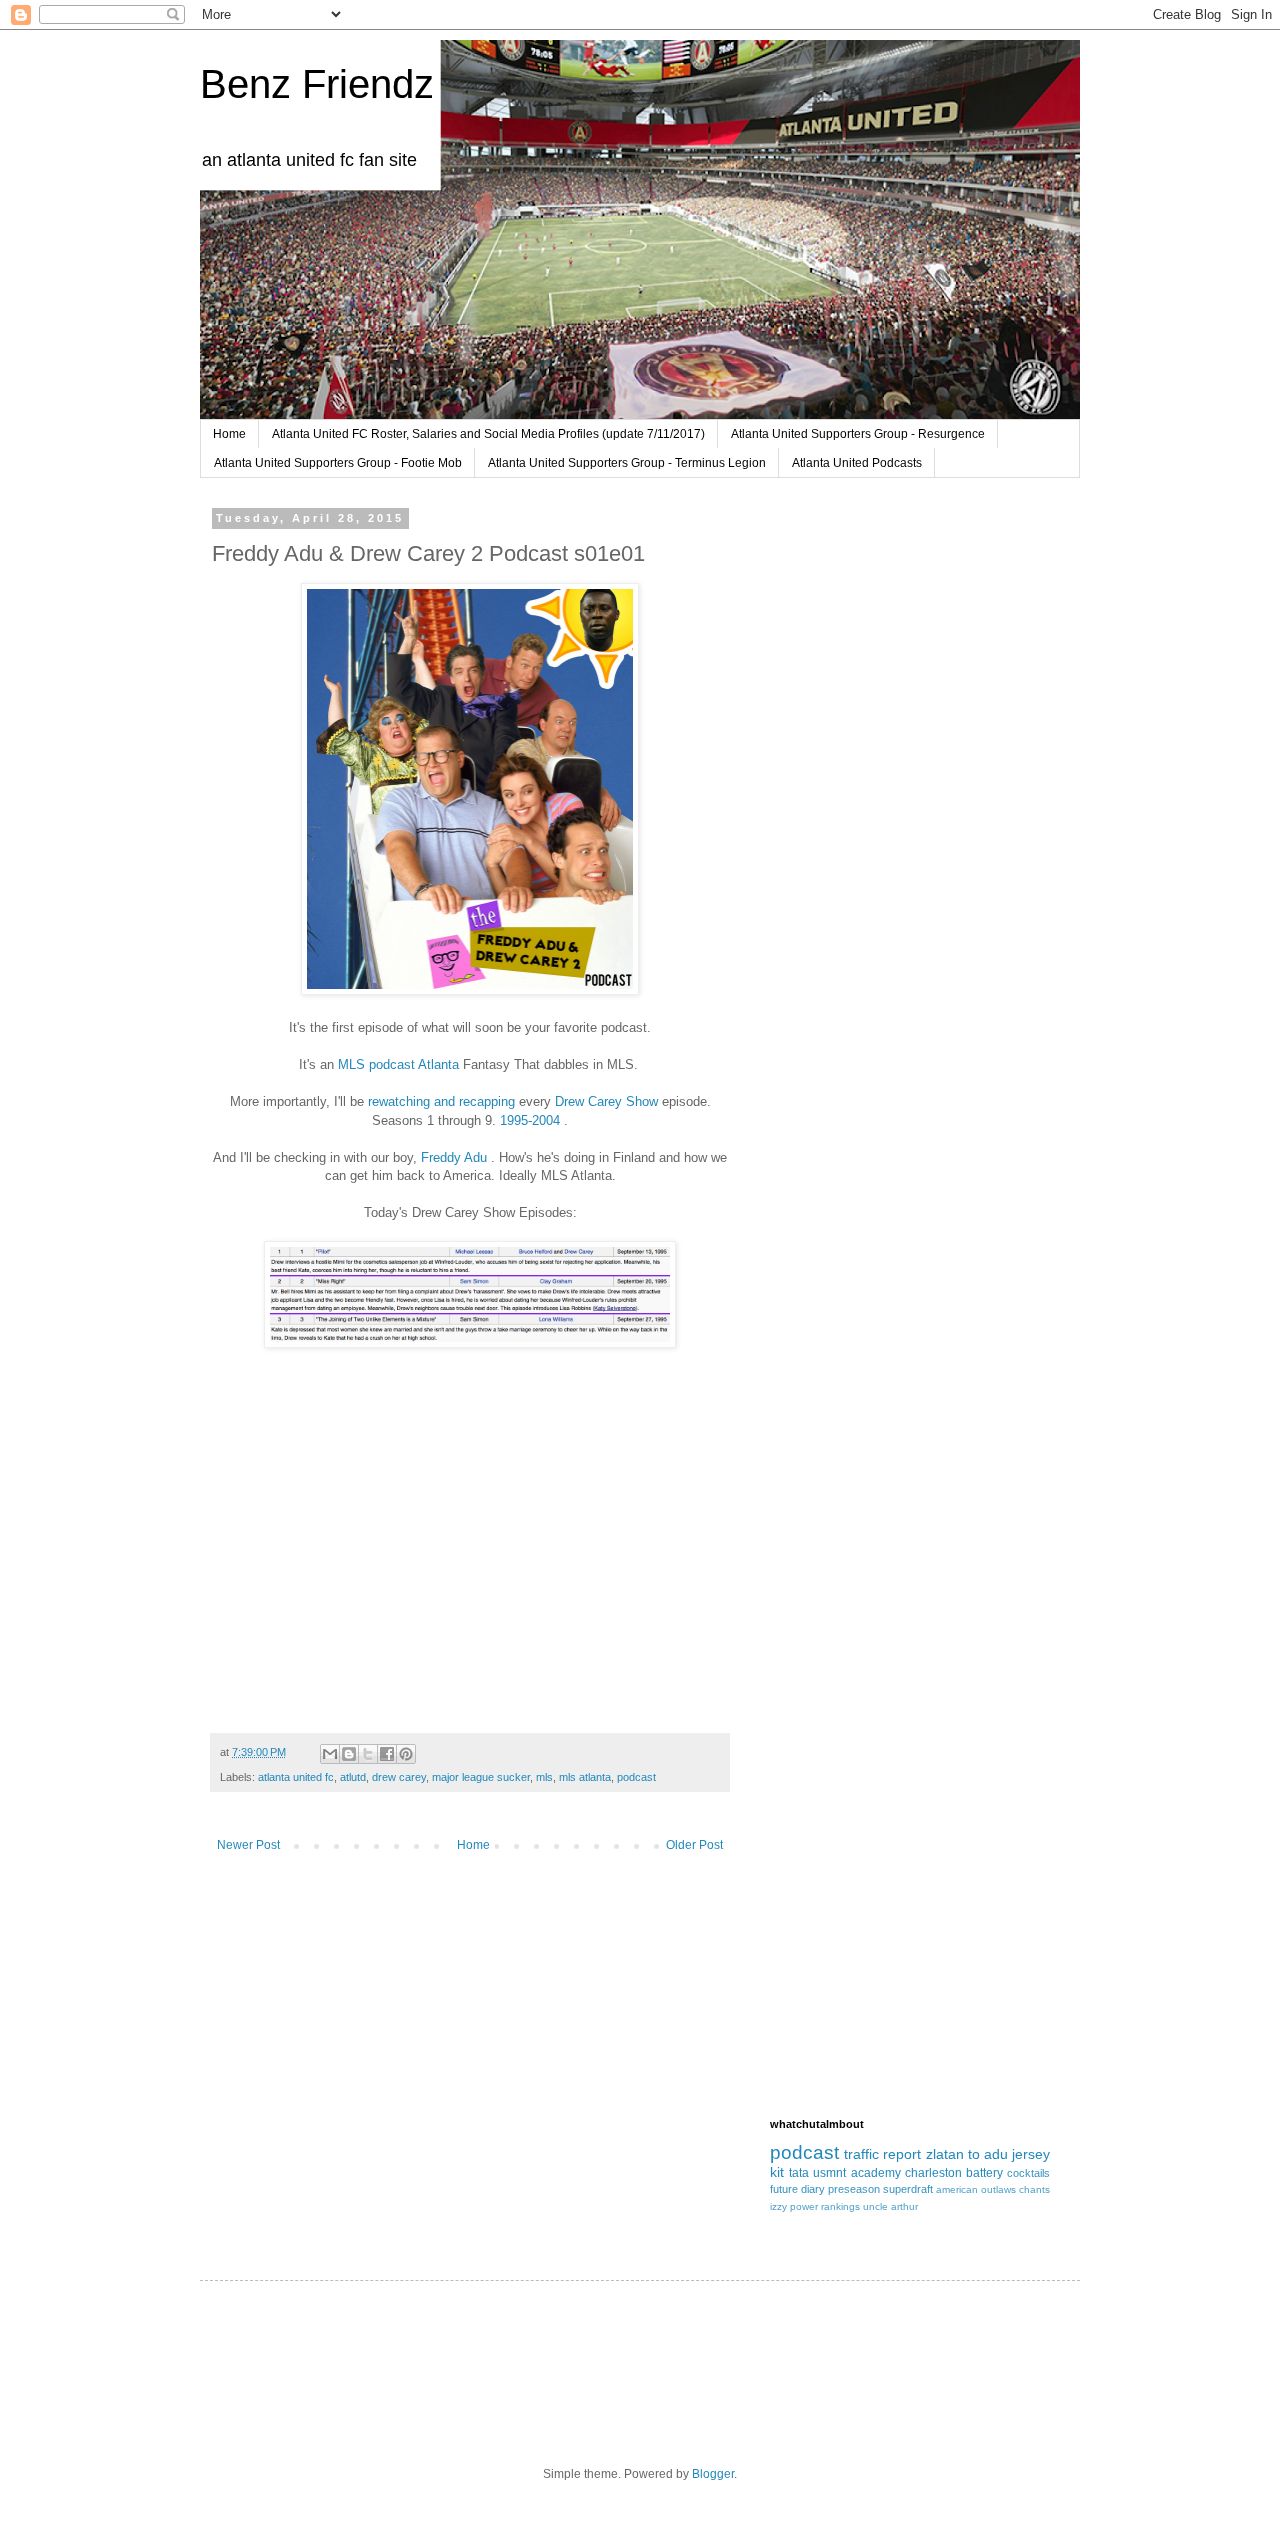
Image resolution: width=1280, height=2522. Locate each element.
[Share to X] (368, 1754)
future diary (797, 2189)
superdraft (908, 2189)
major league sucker (481, 1777)
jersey (1031, 2154)
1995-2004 (530, 1120)
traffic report (882, 2154)
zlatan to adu (967, 2154)
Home (229, 434)
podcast (636, 1777)
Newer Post (248, 1845)
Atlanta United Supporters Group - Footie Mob (338, 463)
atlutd (353, 1777)
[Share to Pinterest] (406, 1754)
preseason (854, 2189)
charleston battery (954, 2173)
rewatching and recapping (441, 1101)
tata (799, 2173)
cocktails (1028, 2173)
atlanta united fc (296, 1777)
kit (777, 2172)
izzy (778, 2206)
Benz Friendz (317, 84)
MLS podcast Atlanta (398, 1064)
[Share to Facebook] (387, 1754)
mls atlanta (585, 1777)
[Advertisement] (910, 843)
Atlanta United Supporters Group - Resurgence (858, 434)
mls (544, 1777)
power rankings (825, 2206)
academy (876, 2173)
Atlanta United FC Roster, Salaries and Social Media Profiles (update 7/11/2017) (488, 434)
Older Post (694, 1845)
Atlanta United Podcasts (857, 463)
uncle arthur (890, 2206)
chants (1034, 2189)
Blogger (713, 2474)
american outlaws (976, 2189)
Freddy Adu (454, 1157)
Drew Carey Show (606, 1101)
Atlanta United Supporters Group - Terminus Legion (627, 463)
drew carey (399, 1777)
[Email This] (330, 1754)
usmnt (829, 2173)
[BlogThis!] (349, 1754)
